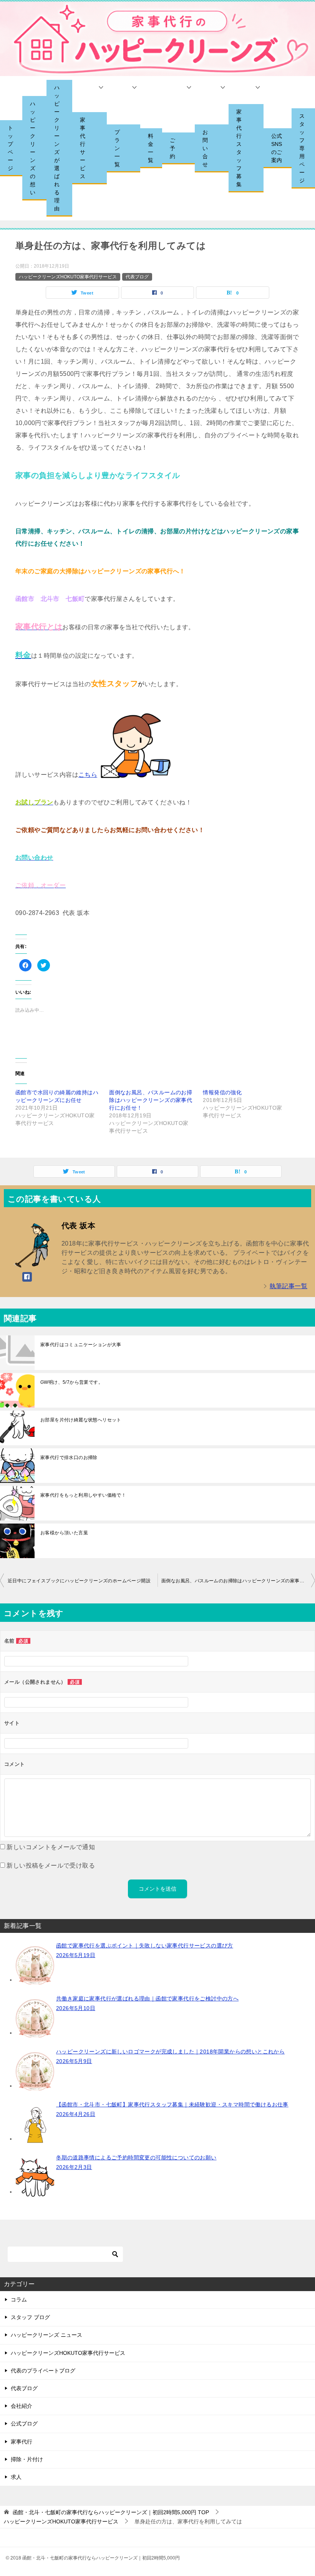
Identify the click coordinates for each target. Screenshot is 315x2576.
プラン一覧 (117, 148)
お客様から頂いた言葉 (64, 1533)
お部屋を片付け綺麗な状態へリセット (81, 1420)
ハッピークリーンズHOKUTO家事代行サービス (68, 277)
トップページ (10, 148)
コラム (19, 2300)
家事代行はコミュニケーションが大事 (81, 1345)
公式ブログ (24, 2424)
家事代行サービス (83, 148)
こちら (88, 775)
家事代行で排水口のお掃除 (69, 1458)
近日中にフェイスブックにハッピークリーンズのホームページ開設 (79, 1581)
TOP (111, 2512)
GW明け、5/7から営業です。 (72, 1382)
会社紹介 (22, 2406)
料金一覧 (151, 148)
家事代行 (22, 2442)
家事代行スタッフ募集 (239, 148)
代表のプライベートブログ (43, 2371)
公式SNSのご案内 (277, 148)
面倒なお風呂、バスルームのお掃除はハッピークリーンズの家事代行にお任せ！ (151, 1100)
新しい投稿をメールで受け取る (51, 1865)
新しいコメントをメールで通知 (51, 1847)
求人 (16, 2477)
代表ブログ (137, 277)
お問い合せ (205, 148)
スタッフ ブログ (30, 2317)
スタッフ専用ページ (302, 148)
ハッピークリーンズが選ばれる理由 (57, 148)
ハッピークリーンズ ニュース (46, 2335)
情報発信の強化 (222, 1092)
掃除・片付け (27, 2459)
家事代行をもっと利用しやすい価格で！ (83, 1495)
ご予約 (172, 148)
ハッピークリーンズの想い (33, 148)
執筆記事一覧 (288, 1286)
